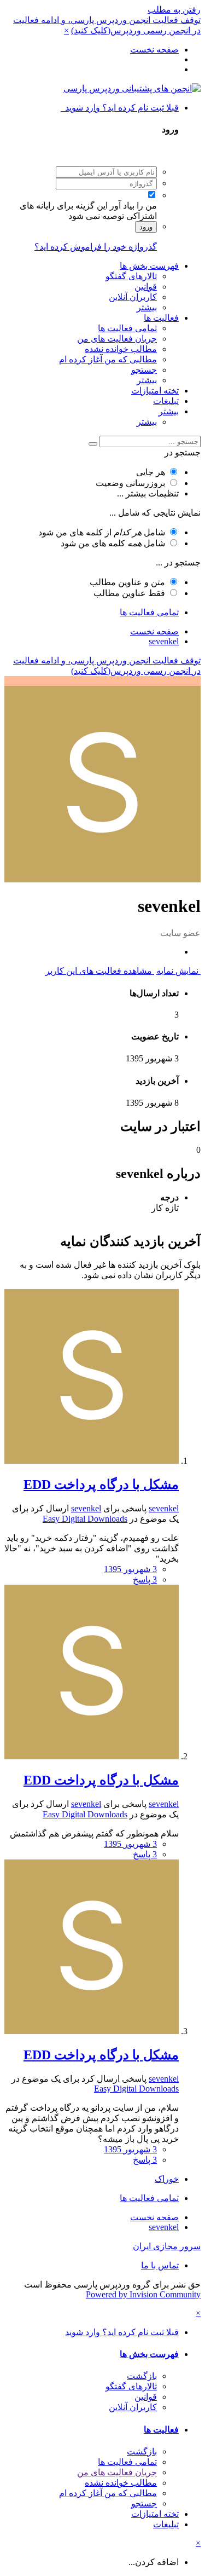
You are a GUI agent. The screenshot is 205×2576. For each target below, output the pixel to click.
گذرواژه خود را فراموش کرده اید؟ (96, 247)
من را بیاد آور (133, 206)
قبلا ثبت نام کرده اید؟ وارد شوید (120, 108)
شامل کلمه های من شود (113, 543)
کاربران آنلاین (133, 297)
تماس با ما (160, 2265)
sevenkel (164, 1508)
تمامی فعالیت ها (127, 328)
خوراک (167, 2179)
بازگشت (142, 2376)
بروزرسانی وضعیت (130, 483)
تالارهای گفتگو (131, 276)
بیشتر (147, 307)
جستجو (144, 370)
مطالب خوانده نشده (121, 349)
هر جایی (151, 472)
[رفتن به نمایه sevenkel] (92, 1461)
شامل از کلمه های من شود (102, 532)
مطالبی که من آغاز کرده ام (108, 359)
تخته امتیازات (155, 391)
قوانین (146, 287)
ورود (146, 227)
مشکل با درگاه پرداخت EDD (101, 1485)
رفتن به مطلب (174, 10)
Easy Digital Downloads (85, 1519)
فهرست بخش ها (149, 266)
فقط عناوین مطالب (129, 593)
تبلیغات (166, 401)
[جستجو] (93, 444)
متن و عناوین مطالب (127, 582)
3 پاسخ (145, 1579)
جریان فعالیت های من (117, 339)
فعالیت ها (161, 318)
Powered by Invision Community (143, 2294)
